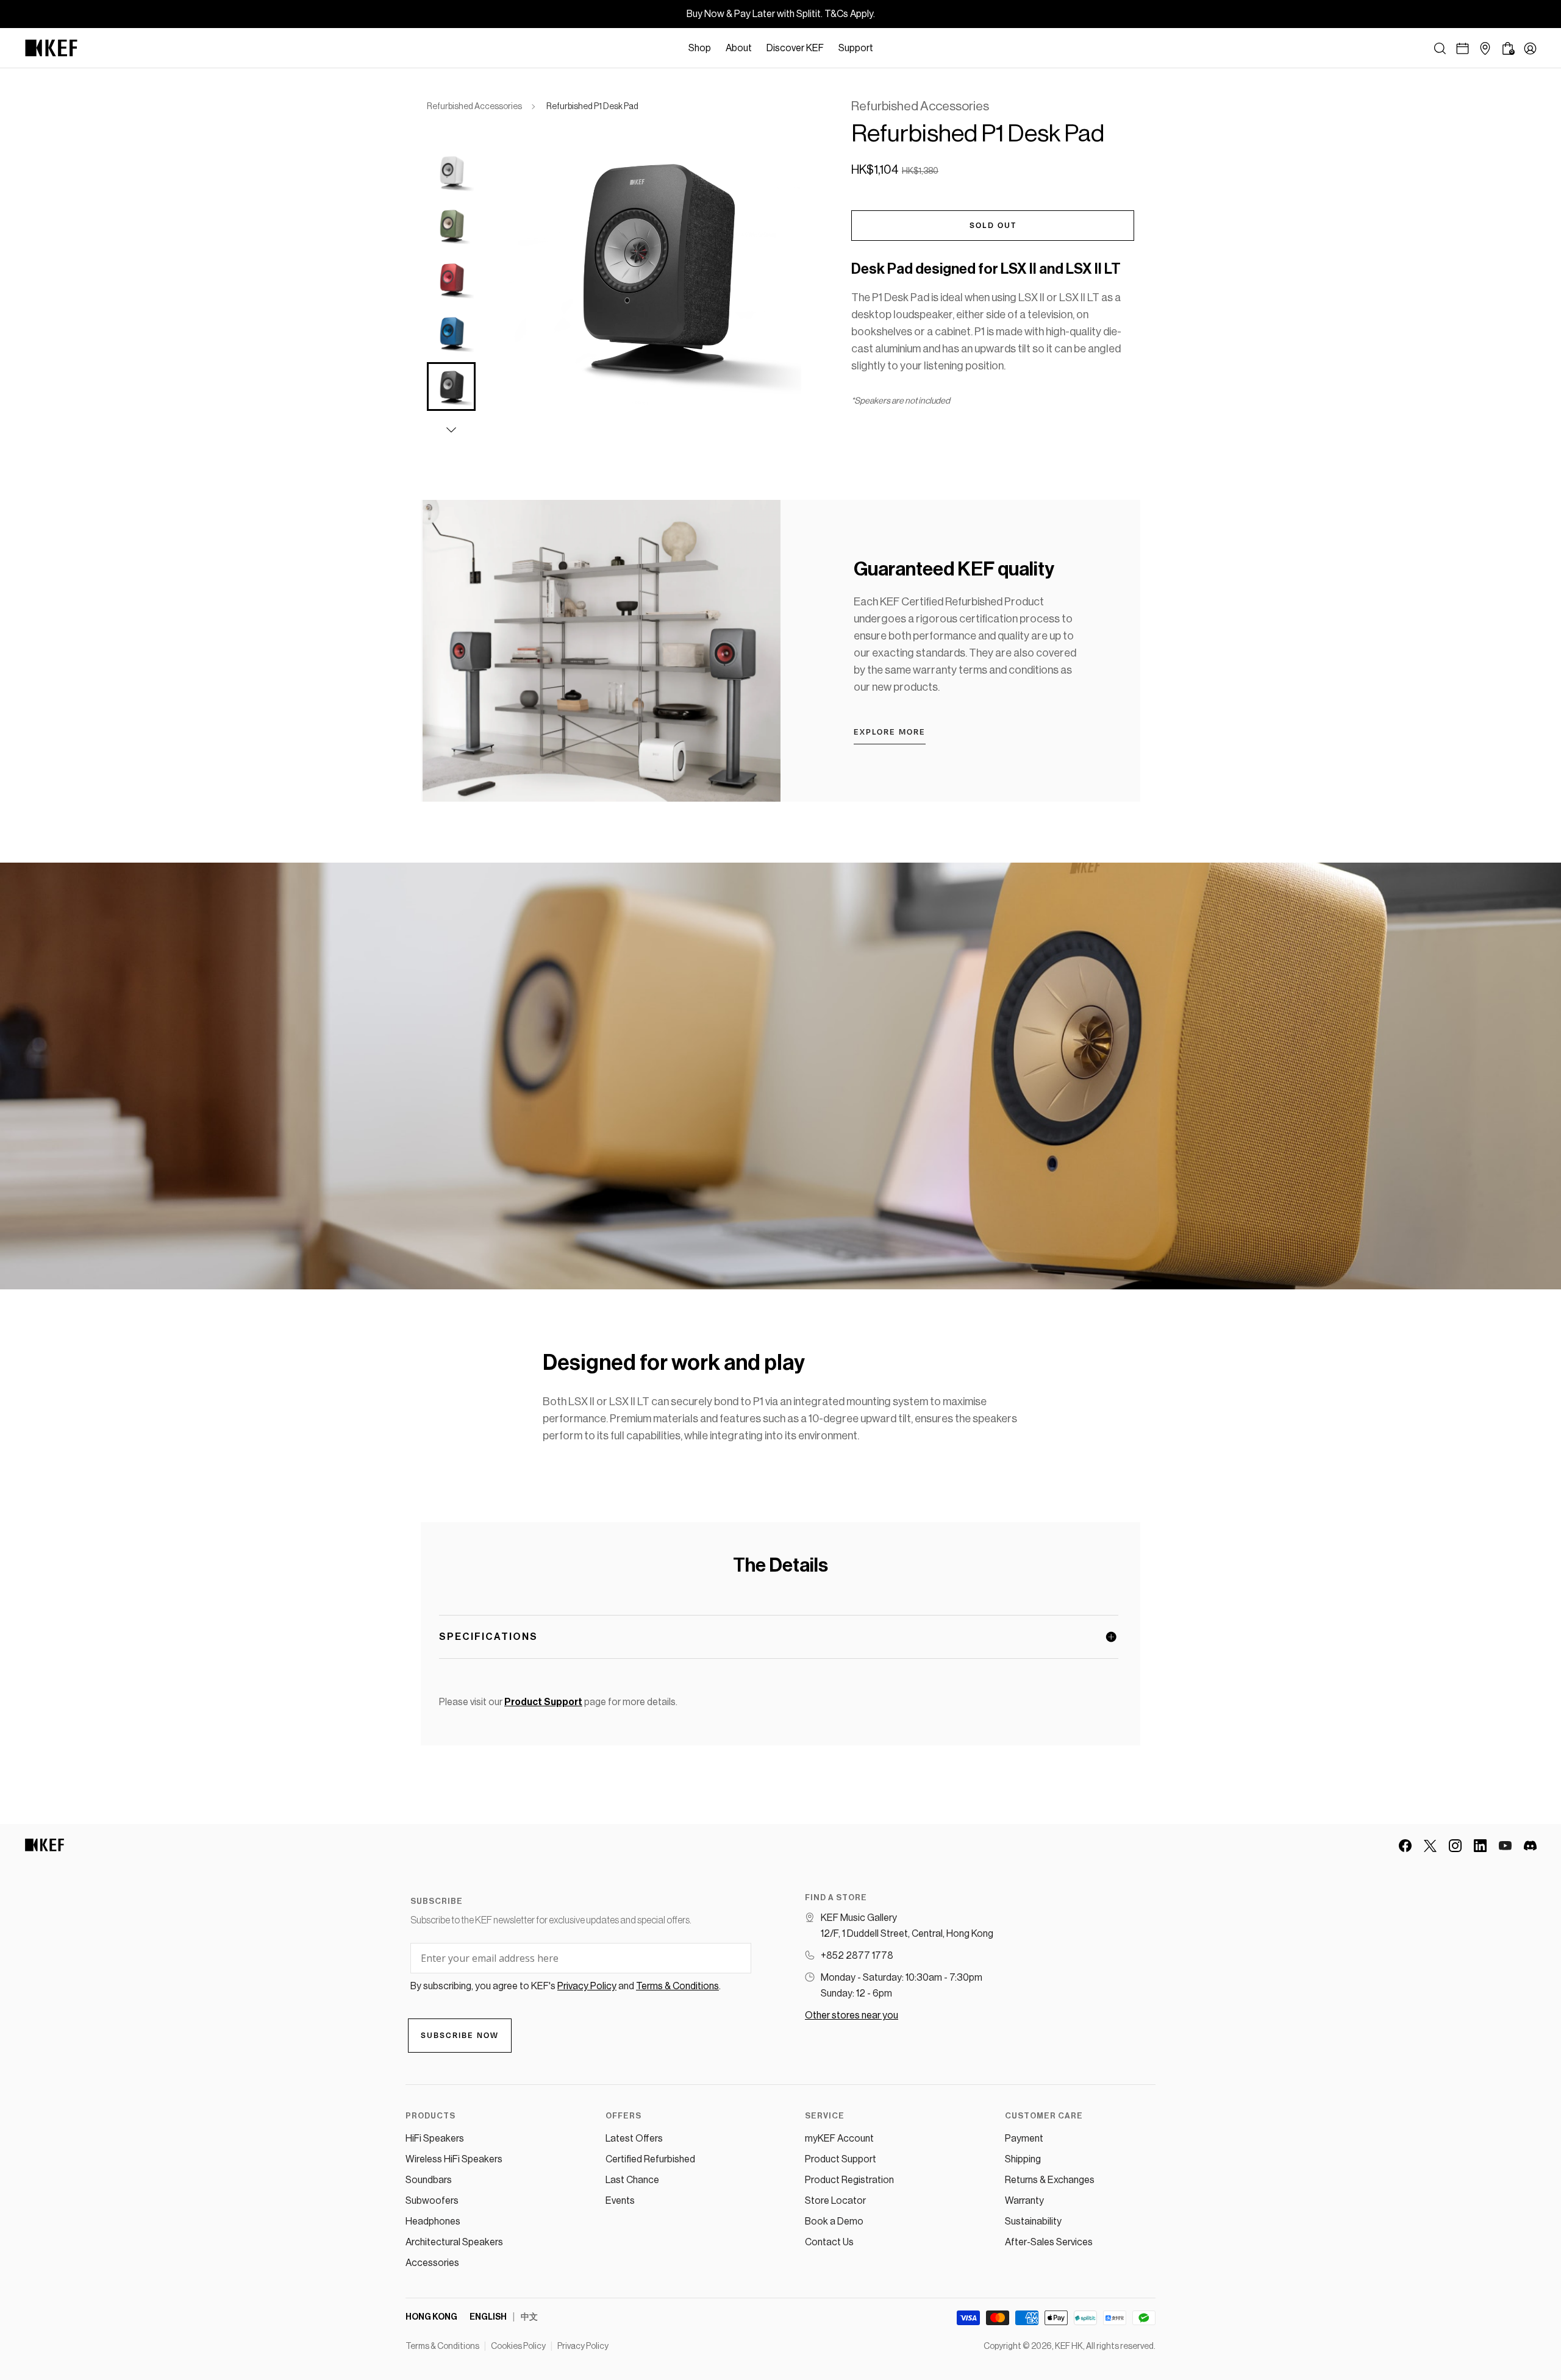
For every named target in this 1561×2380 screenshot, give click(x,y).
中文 (529, 2317)
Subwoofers (432, 2201)
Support (856, 48)
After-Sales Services (1049, 2242)
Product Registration (849, 2180)
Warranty (1024, 2201)
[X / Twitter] (1430, 1846)
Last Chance (632, 2180)
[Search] (1440, 48)
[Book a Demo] (1463, 48)
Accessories (432, 2263)
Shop (700, 48)
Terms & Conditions (442, 2346)
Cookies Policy (518, 2346)
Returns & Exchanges (1050, 2180)
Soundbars (429, 2180)
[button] (451, 430)
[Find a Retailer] (1485, 48)
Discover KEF (795, 48)
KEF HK (1069, 2346)
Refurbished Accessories (474, 107)
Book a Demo (834, 2221)
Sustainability (1033, 2221)
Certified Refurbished (650, 2159)
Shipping (1023, 2159)
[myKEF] (1530, 48)
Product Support (841, 2159)
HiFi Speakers (435, 2139)
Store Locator (835, 2201)
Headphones (433, 2221)
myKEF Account (839, 2139)
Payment (1024, 2139)
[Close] (887, 48)
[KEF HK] (51, 48)
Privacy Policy (583, 2346)
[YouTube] (1505, 1846)
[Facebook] (1405, 1846)
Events (620, 2201)
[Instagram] (1455, 1846)
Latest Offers (634, 2139)
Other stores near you (852, 2015)
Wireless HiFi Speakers (454, 2159)
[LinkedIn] (1480, 1846)
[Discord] (1530, 1846)
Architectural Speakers (454, 2242)
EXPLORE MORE (890, 732)
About (739, 48)
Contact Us (829, 2242)
